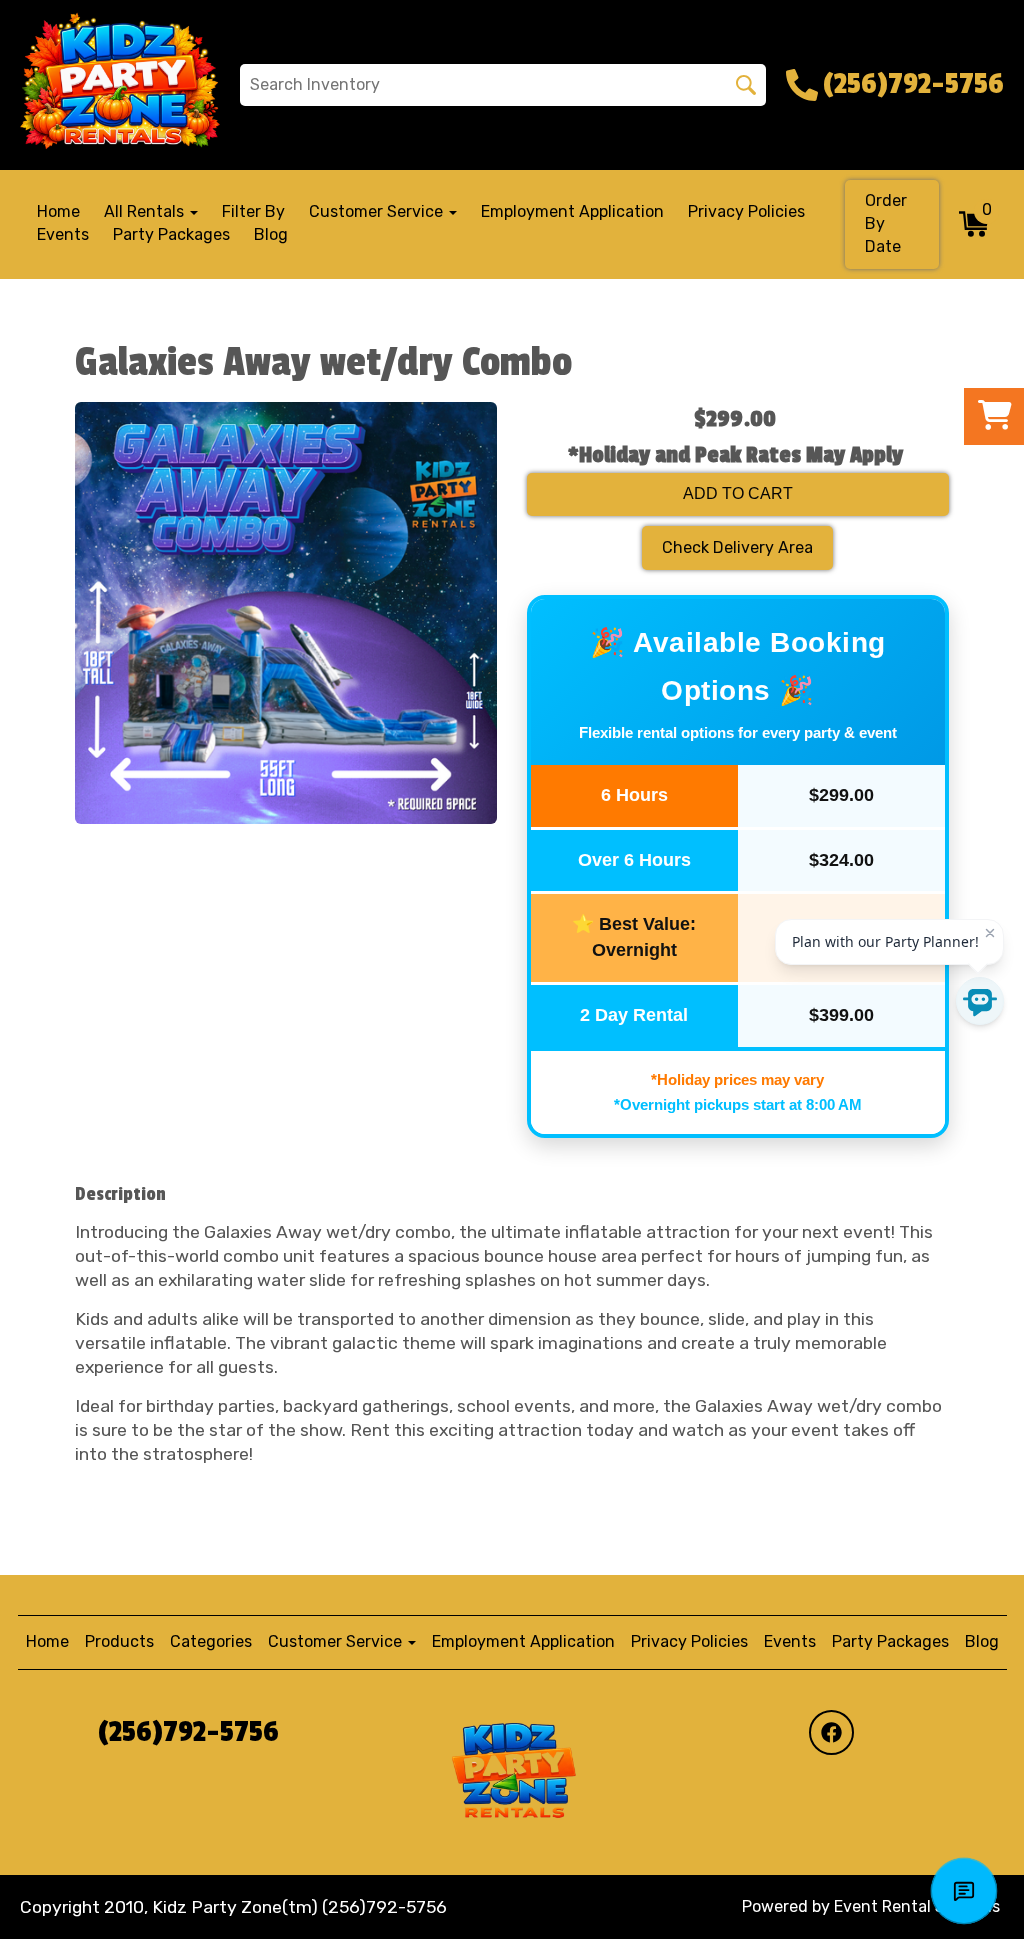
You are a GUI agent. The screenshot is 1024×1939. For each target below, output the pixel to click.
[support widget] (964, 1891)
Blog (271, 234)
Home (58, 211)
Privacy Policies (746, 211)
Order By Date (886, 223)
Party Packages (171, 234)
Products (119, 1641)
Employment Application (572, 211)
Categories (211, 1641)
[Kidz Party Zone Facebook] (831, 1732)
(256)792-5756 (188, 1732)
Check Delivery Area (737, 547)
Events (63, 234)
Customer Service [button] (378, 211)
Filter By (253, 211)
